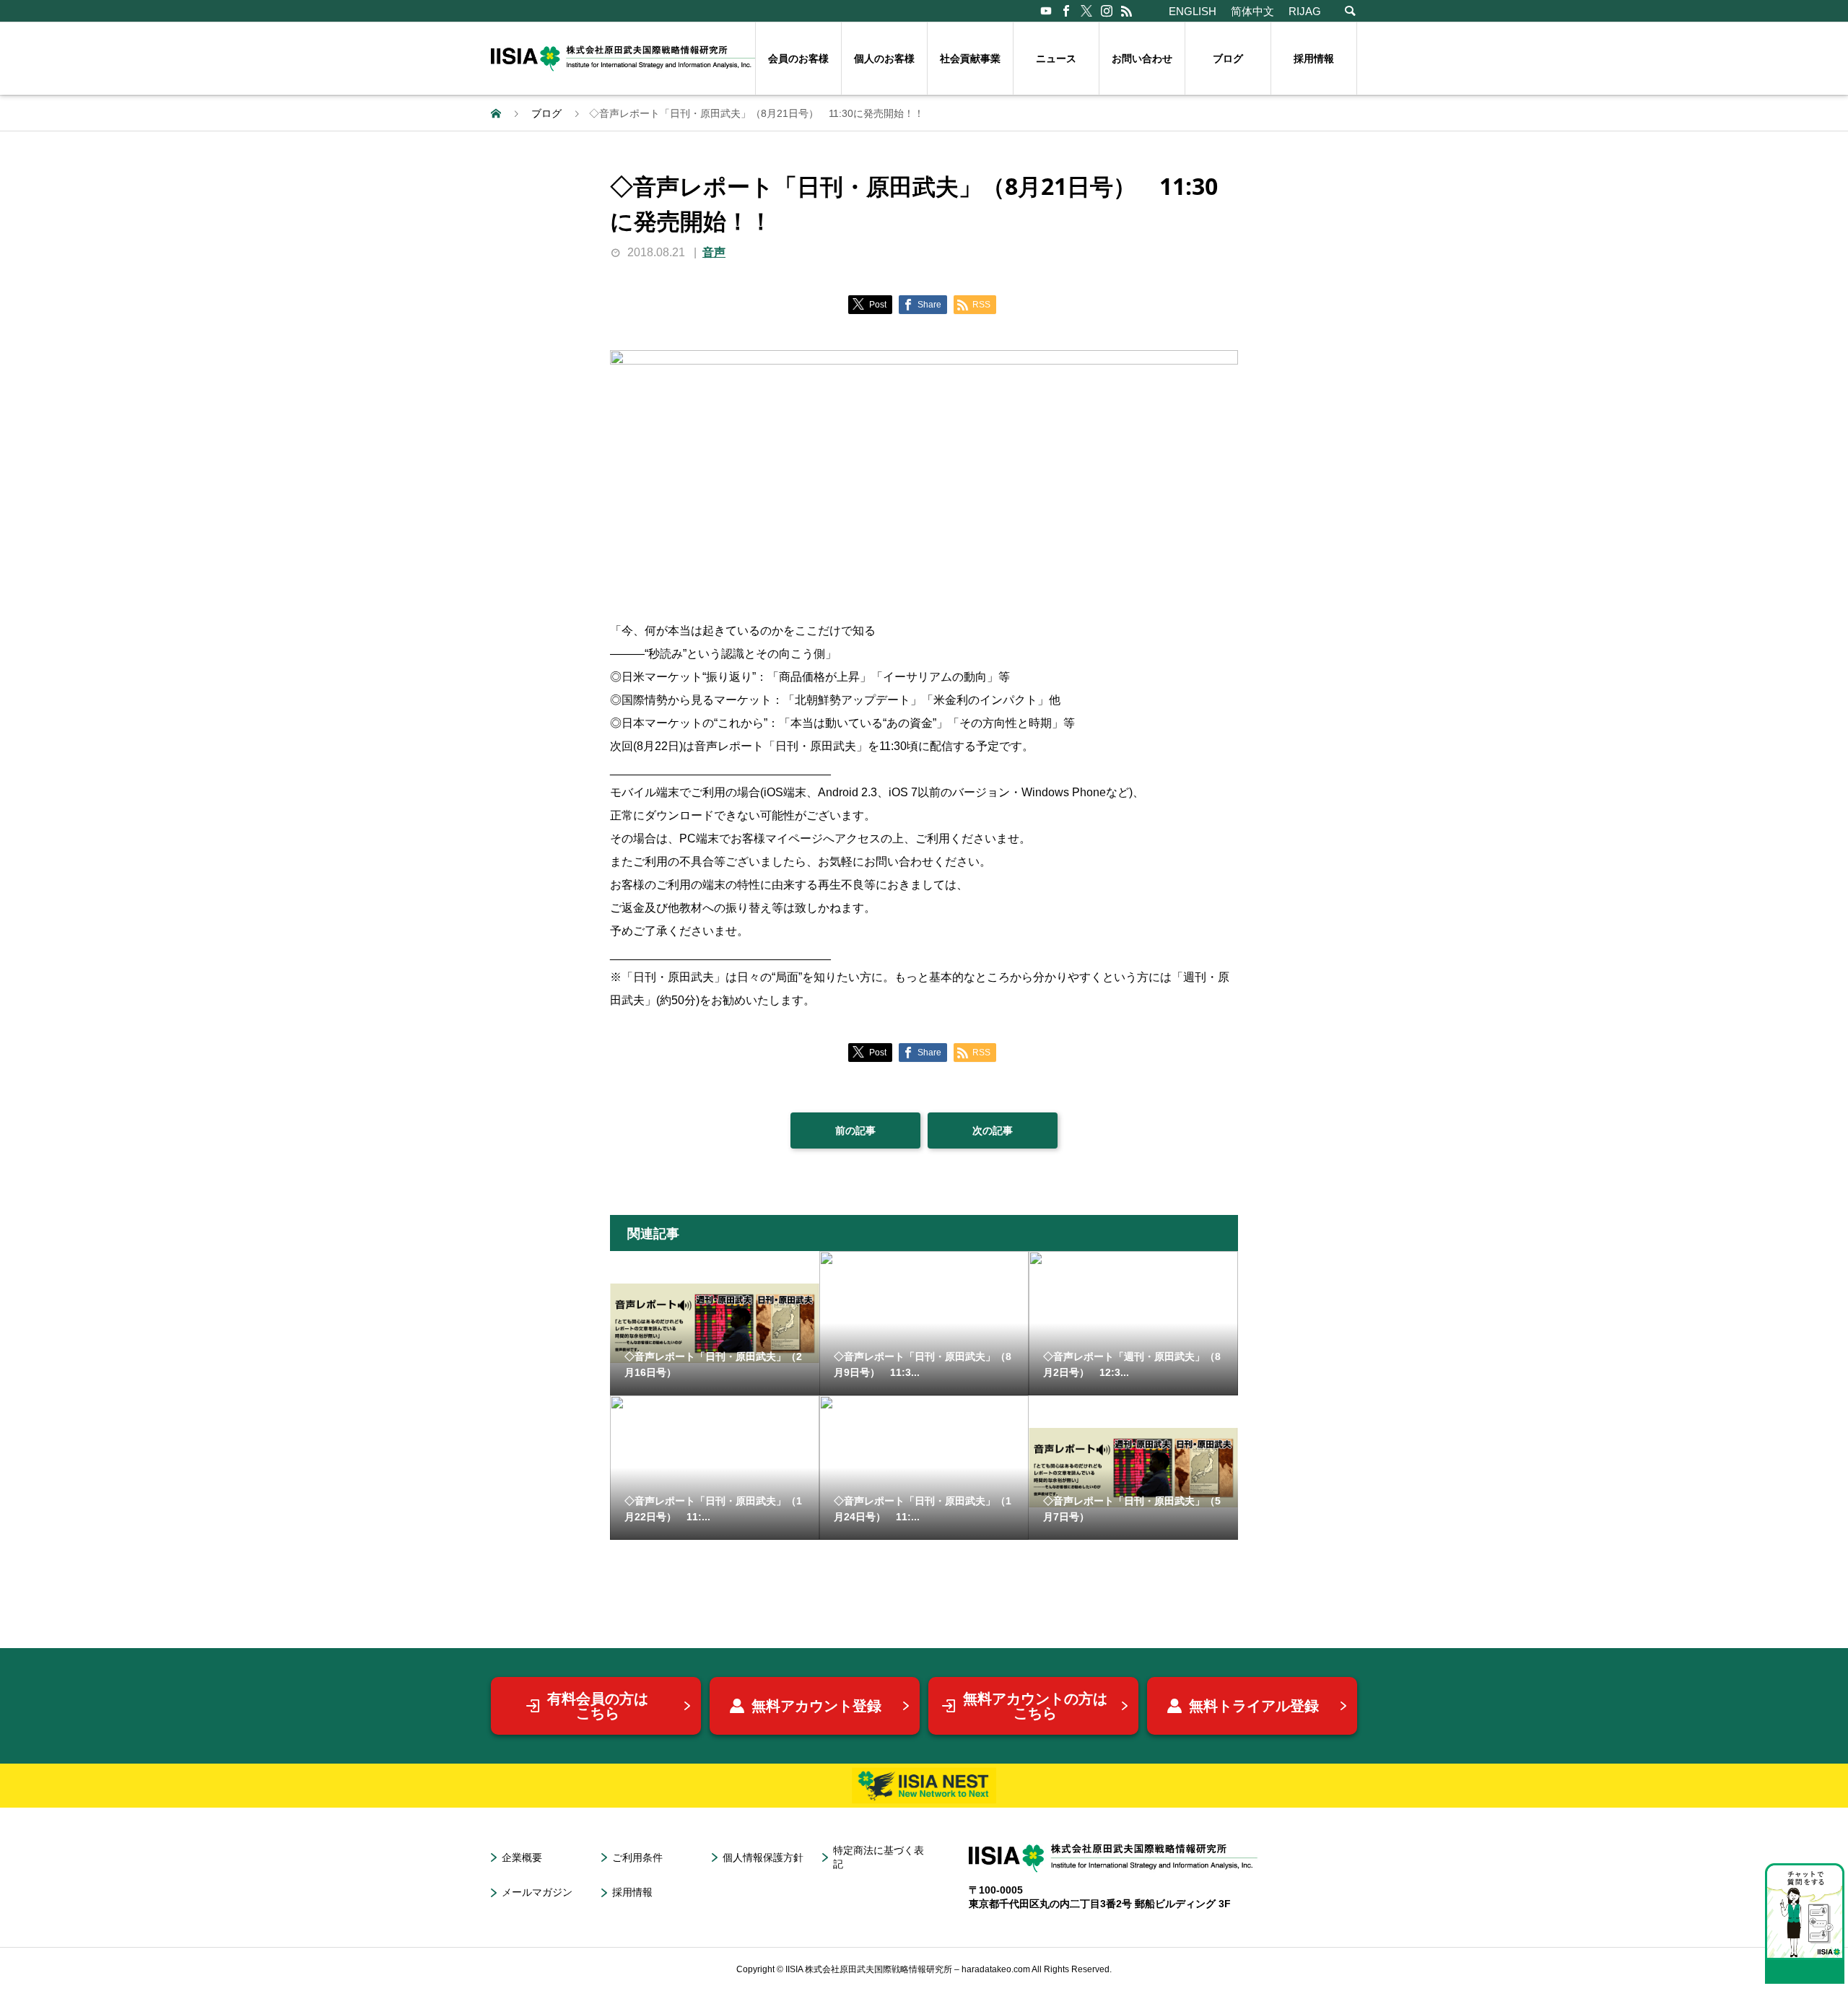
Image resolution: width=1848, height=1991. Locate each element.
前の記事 (855, 1130)
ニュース (1056, 58)
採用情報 (1314, 58)
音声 (714, 252)
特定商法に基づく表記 (879, 1857)
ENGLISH (1193, 11)
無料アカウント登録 (816, 1706)
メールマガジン (537, 1892)
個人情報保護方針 (763, 1857)
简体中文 (1252, 11)
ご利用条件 (637, 1857)
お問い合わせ (1142, 58)
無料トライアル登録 (1254, 1706)
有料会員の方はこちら (598, 1706)
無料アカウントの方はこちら (1035, 1706)
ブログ (1228, 58)
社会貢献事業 (970, 58)
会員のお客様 (798, 58)
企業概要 (522, 1857)
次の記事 (993, 1130)
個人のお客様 (884, 58)
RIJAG (1305, 11)
